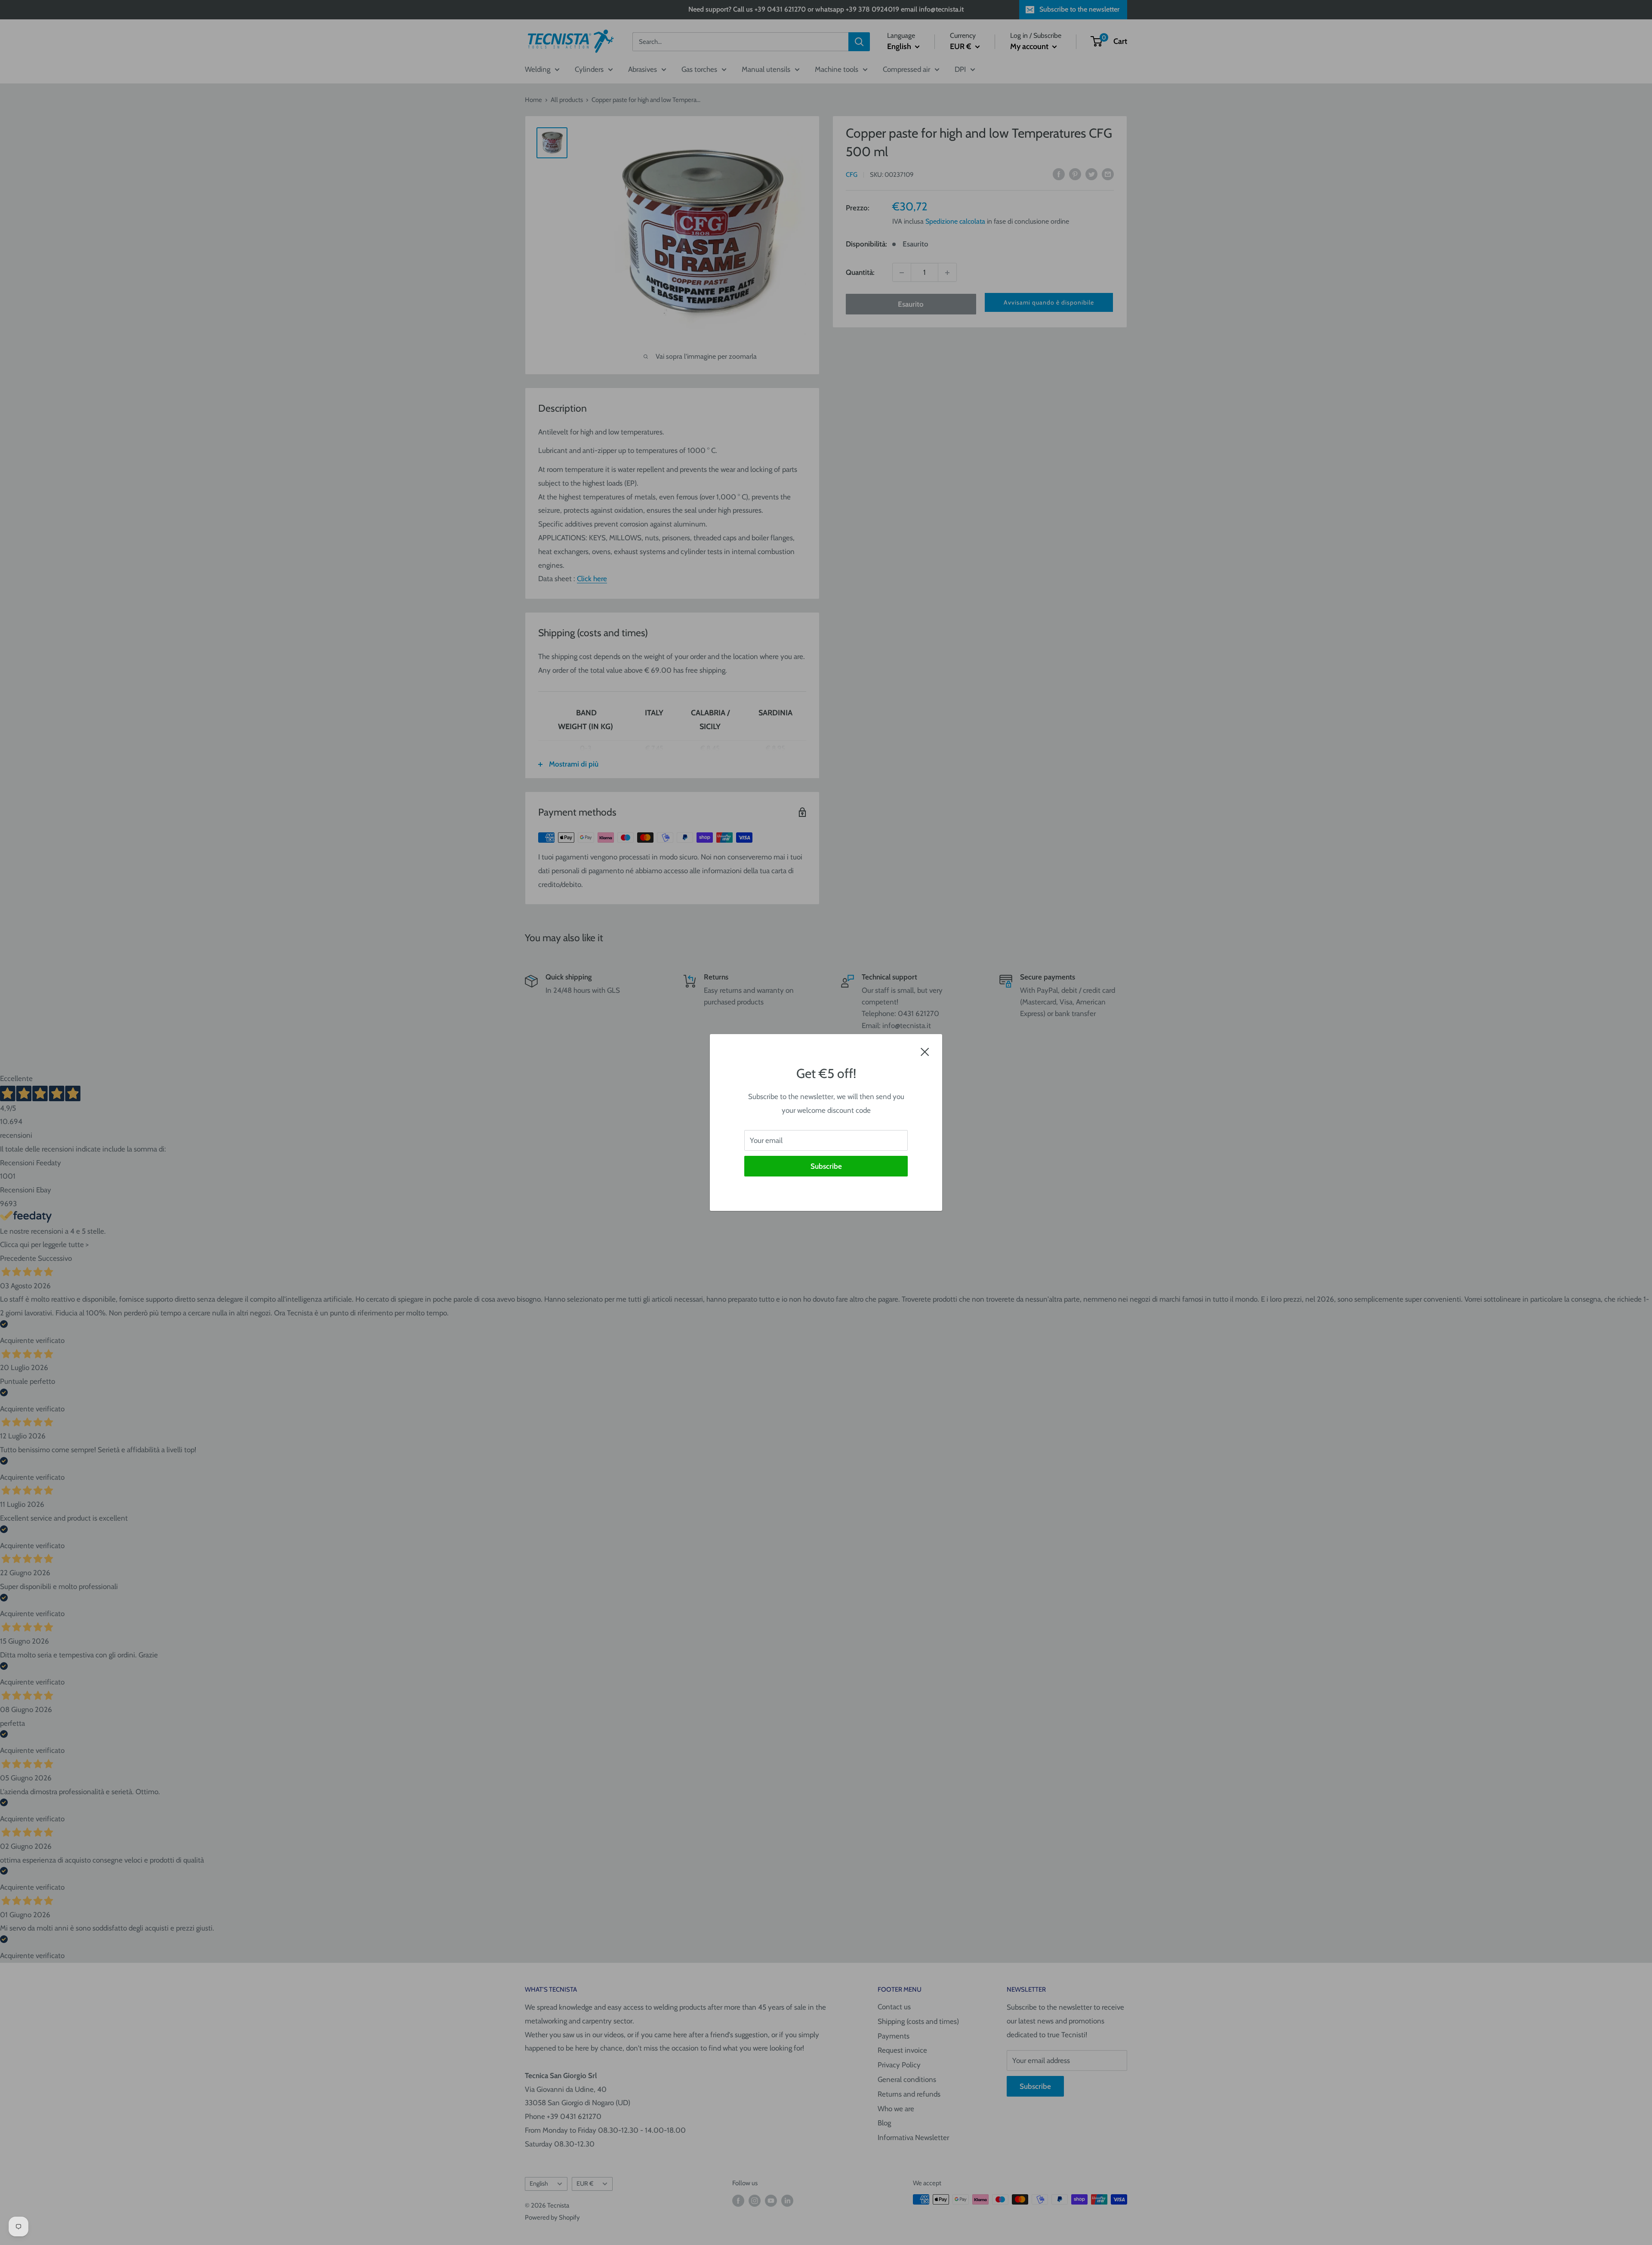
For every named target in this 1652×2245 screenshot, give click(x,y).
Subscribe (826, 1166)
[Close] (925, 1051)
